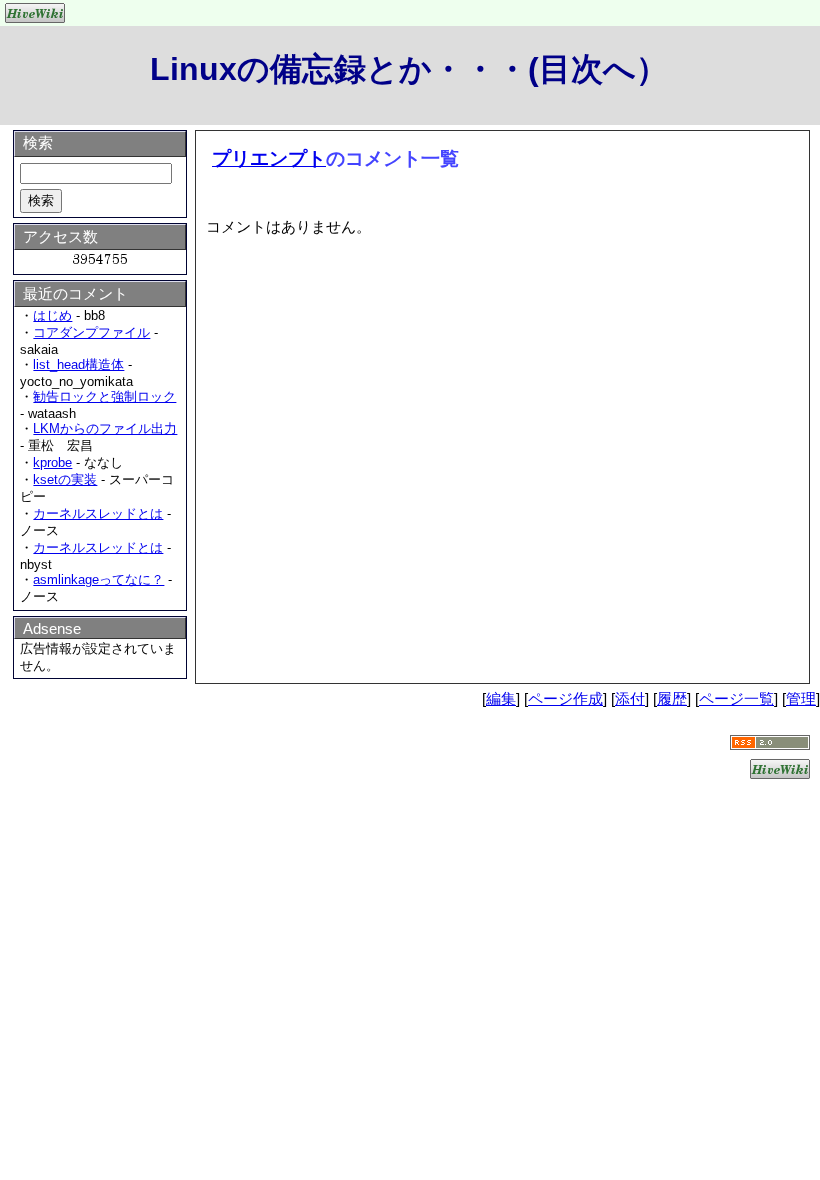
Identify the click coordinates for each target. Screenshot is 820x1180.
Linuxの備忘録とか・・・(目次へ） (409, 69)
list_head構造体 (78, 364)
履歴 (672, 698)
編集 (501, 698)
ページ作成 (565, 698)
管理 (801, 698)
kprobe (52, 462)
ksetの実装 (65, 479)
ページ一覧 (736, 698)
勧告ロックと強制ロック (104, 396)
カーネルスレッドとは (98, 513)
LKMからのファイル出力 (105, 428)
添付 (630, 698)
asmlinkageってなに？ (98, 579)
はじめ (52, 315)
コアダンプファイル (91, 332)
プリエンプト (269, 158)
